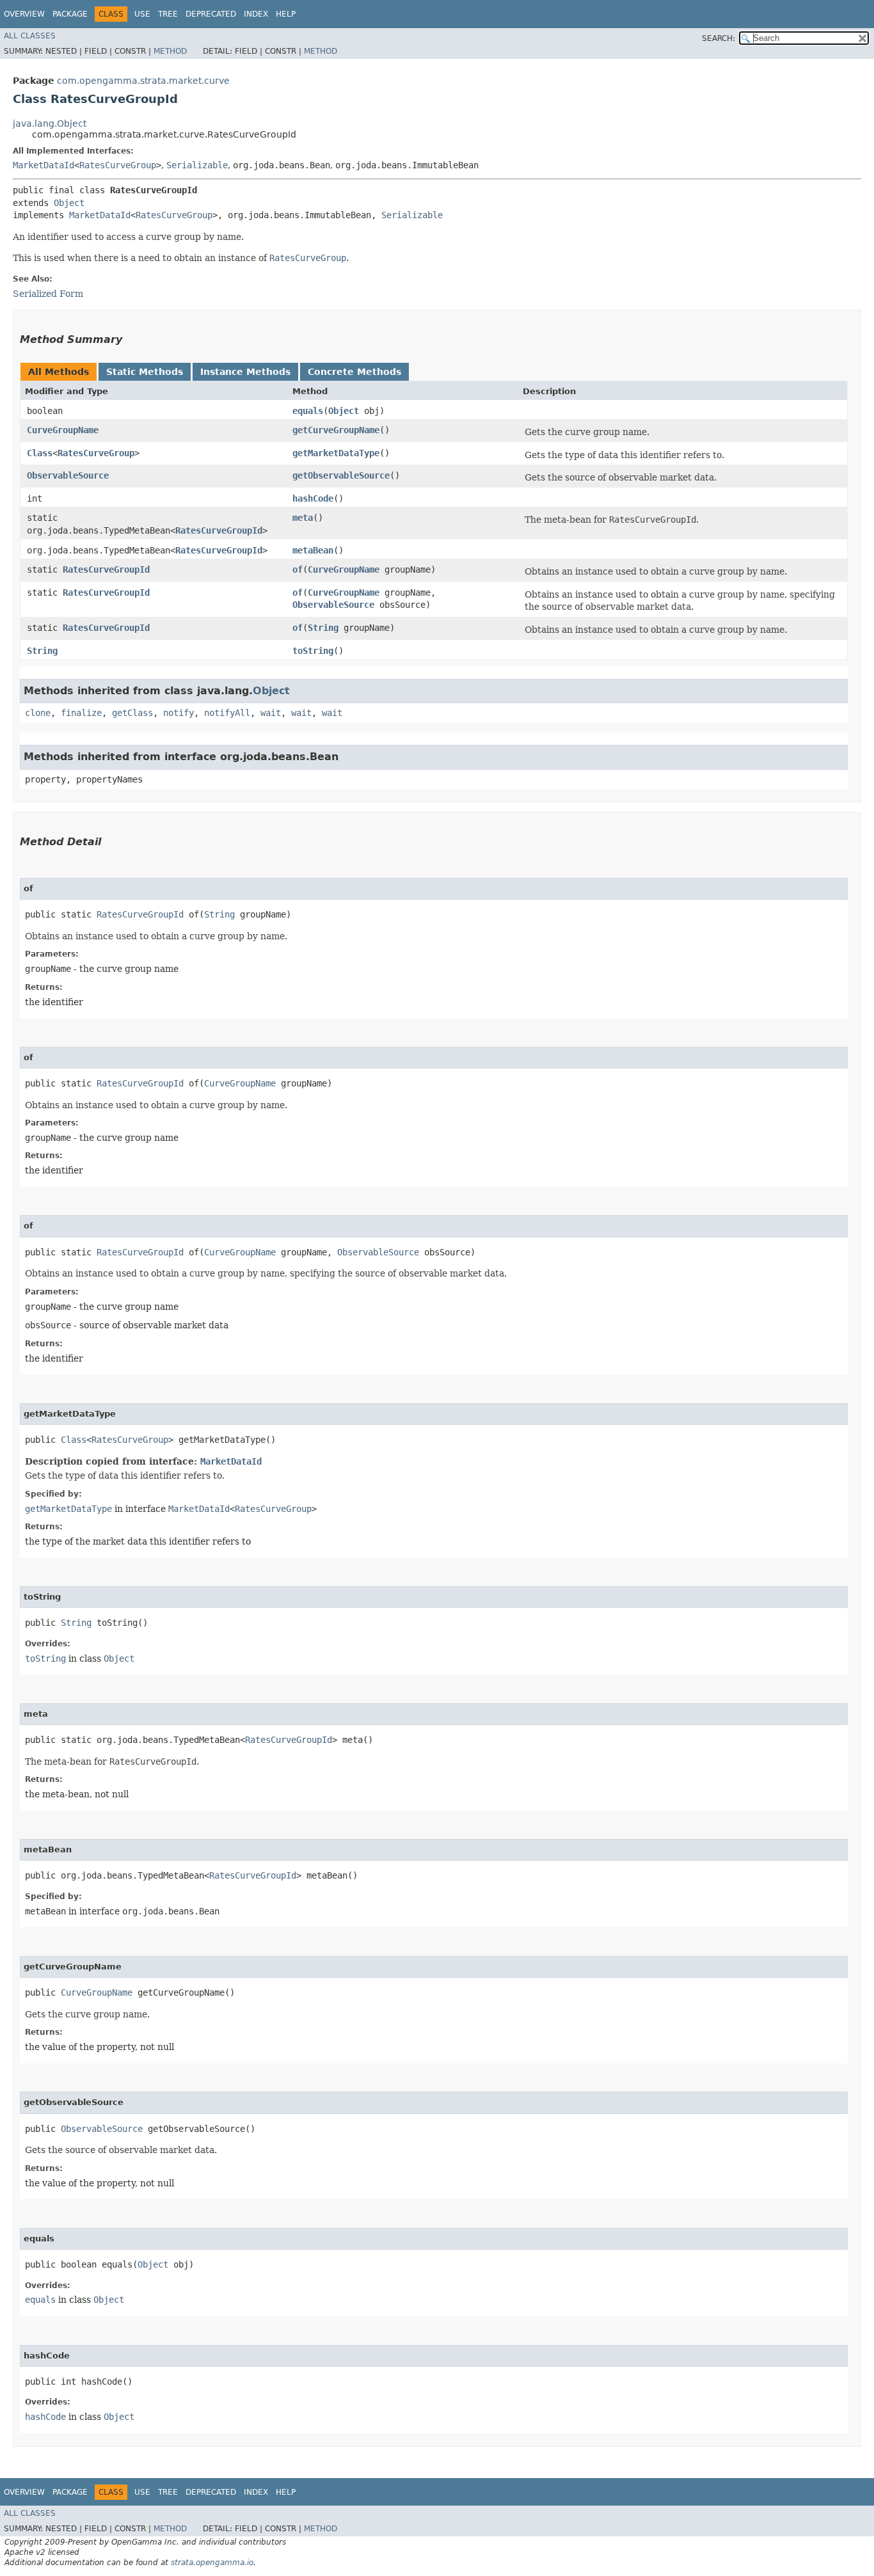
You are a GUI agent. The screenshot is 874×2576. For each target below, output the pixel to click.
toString (313, 651)
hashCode (313, 498)
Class (40, 453)
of (298, 569)
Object (69, 203)
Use (142, 14)
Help (286, 14)
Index (256, 14)
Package (70, 14)
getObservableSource (341, 475)
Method (170, 51)
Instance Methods (245, 372)
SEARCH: (719, 38)
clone (38, 713)
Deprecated (211, 14)
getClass (132, 713)
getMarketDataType (336, 453)
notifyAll (227, 713)
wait (271, 713)
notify (179, 713)
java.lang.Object (50, 123)
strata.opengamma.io (212, 2563)
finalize (81, 713)
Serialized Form (48, 294)
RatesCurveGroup (118, 165)
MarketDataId (44, 165)
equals (308, 411)
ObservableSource (68, 475)
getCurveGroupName (336, 430)
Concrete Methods (354, 372)
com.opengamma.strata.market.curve (143, 81)
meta (303, 518)
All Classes (30, 36)
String (323, 628)
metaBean (313, 550)
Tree (168, 14)
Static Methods (145, 372)
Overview (24, 14)
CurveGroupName (63, 430)
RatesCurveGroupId (219, 530)
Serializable (197, 165)
